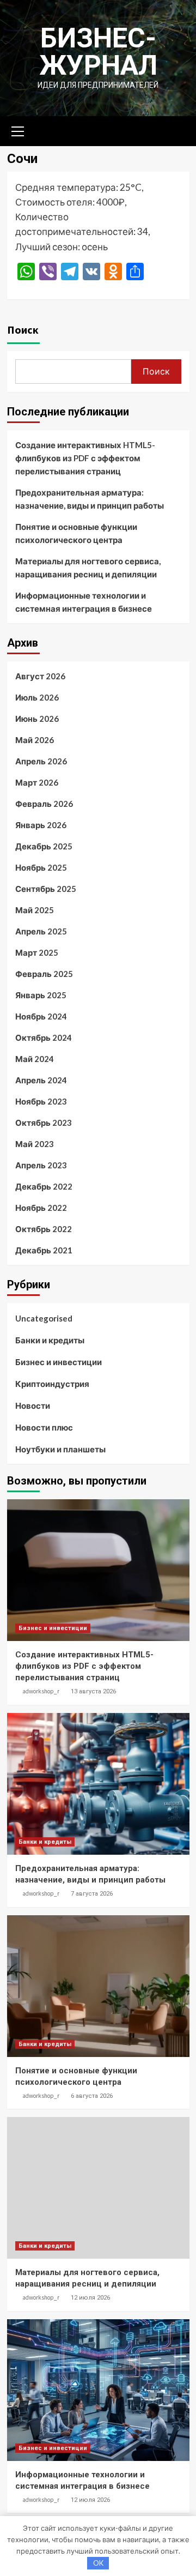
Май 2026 (35, 740)
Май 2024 (35, 1059)
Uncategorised (44, 1318)
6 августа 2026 (92, 2096)
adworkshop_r (41, 1691)
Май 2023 (35, 1144)
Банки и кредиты (50, 1340)
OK (98, 2563)
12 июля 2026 (90, 2298)
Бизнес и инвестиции (59, 1362)
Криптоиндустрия (52, 1384)
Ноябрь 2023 (41, 1101)
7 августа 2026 (92, 1894)
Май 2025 (35, 910)
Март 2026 (37, 782)
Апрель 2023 (41, 1165)
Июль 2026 (37, 697)
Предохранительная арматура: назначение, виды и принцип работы (90, 499)
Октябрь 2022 (44, 1229)
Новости (33, 1405)
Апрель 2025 (41, 931)
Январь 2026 (41, 825)
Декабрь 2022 (44, 1186)
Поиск (23, 330)
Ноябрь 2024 (41, 1016)
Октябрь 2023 (44, 1123)
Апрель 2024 (41, 1080)
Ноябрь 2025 (41, 867)
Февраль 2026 (44, 804)
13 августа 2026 (93, 1691)
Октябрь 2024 (44, 1037)
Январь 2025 (41, 995)
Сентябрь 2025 (46, 889)
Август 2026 (40, 676)
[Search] (177, 130)
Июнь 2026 (37, 719)
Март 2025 (37, 952)
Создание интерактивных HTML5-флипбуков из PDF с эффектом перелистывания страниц (85, 458)
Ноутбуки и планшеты (60, 1449)
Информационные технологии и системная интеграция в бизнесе (84, 602)
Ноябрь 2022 (41, 1208)
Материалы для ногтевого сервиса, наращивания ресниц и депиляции (88, 568)
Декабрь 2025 (44, 846)
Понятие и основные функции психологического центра (76, 533)
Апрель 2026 (41, 761)
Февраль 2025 (44, 974)
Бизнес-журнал (98, 52)
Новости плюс (44, 1427)
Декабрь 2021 (44, 1250)
